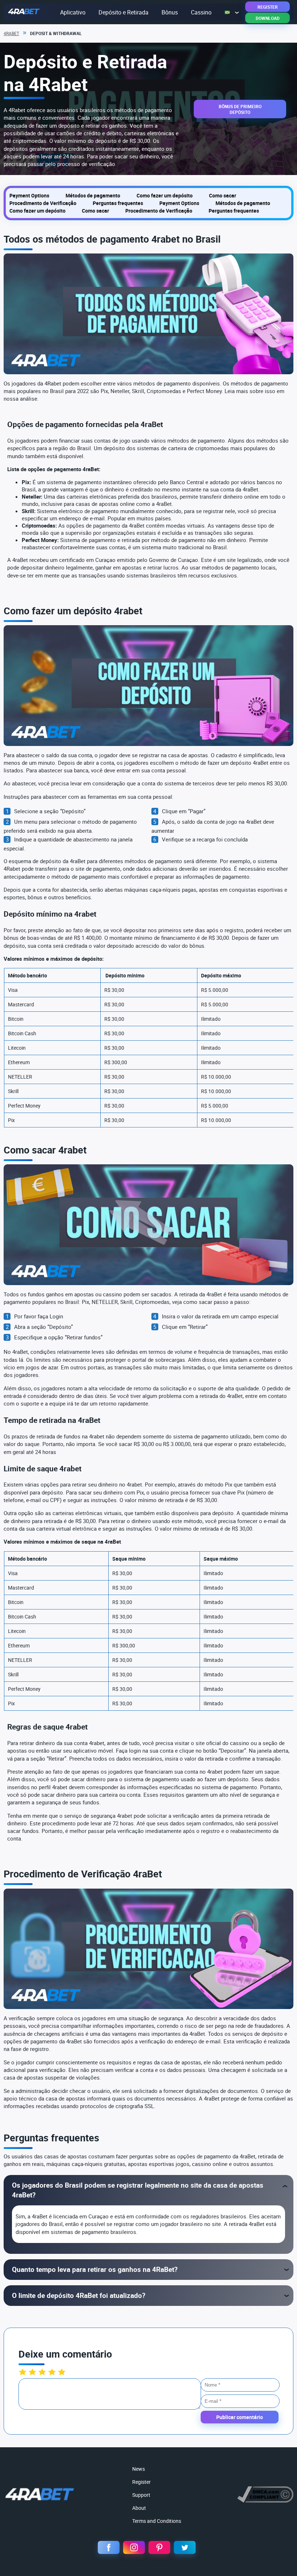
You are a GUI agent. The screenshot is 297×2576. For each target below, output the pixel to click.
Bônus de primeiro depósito (240, 109)
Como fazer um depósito (165, 195)
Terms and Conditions (157, 2521)
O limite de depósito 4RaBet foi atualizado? (79, 2295)
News (139, 2469)
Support (141, 2495)
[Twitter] (185, 2547)
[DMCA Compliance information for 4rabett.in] (265, 2501)
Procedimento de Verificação (43, 203)
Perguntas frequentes (118, 203)
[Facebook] (109, 2547)
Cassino (201, 12)
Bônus (170, 12)
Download (268, 18)
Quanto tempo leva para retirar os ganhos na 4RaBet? (95, 2269)
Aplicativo (73, 12)
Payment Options (29, 195)
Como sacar (223, 195)
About (139, 2508)
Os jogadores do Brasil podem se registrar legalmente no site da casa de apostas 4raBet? (138, 2190)
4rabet (11, 33)
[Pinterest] (159, 2547)
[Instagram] (134, 2547)
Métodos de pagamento (93, 195)
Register (268, 7)
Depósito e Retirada (124, 12)
